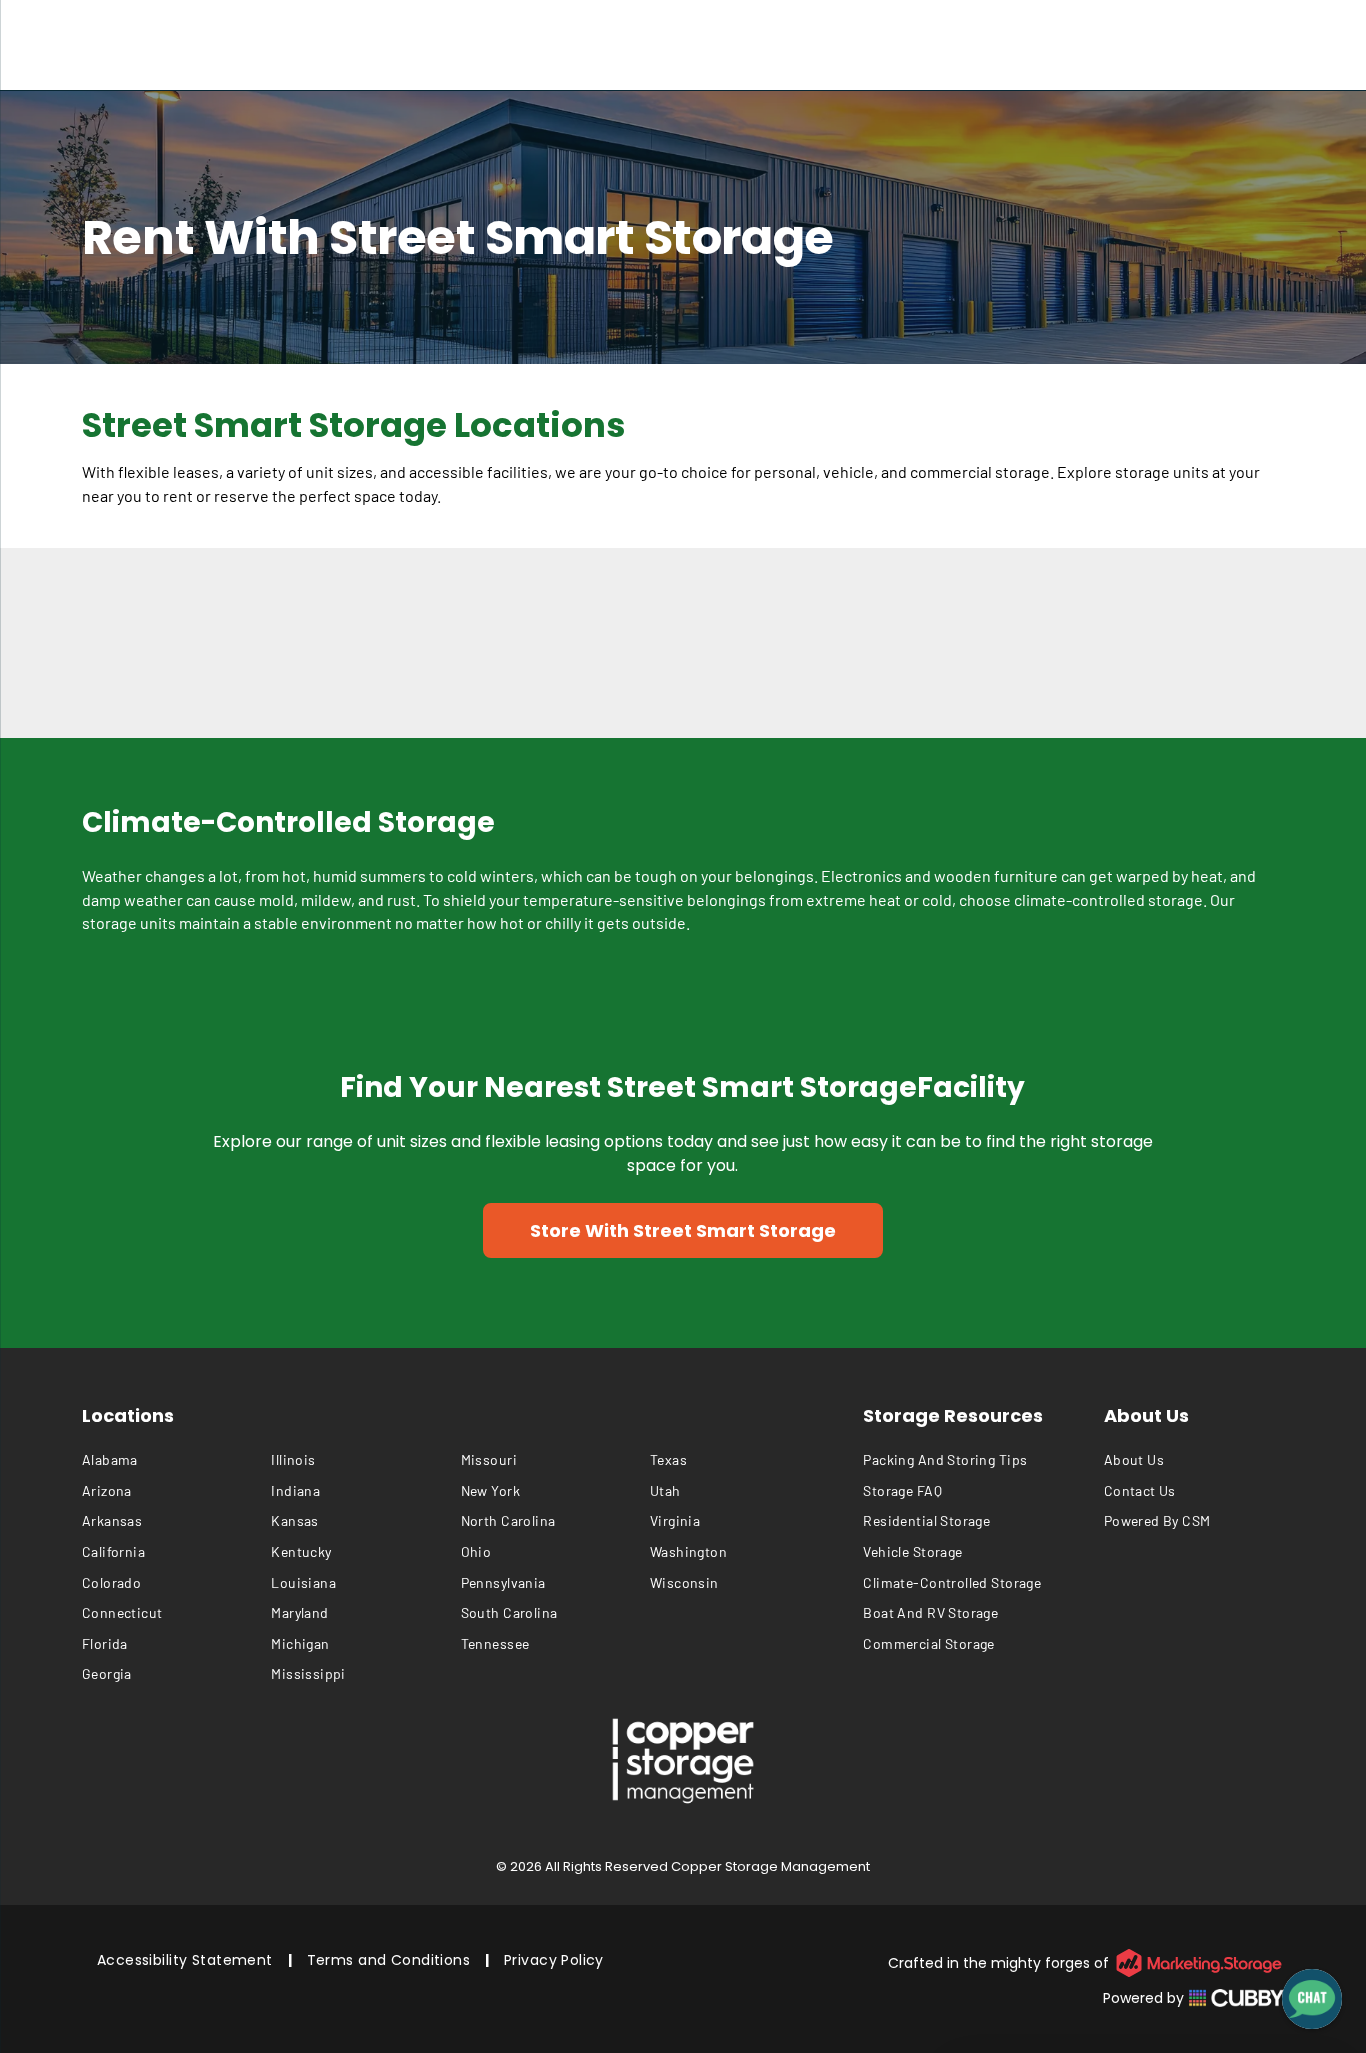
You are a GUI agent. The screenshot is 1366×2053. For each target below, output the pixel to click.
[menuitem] (176, 1459)
